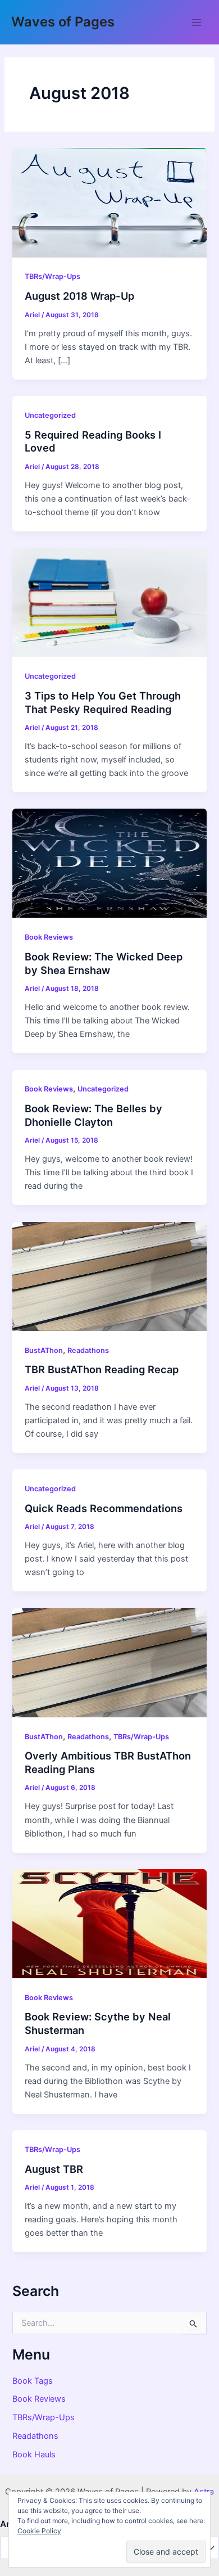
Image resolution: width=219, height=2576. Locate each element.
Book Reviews (49, 937)
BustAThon (44, 1350)
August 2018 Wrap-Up (79, 296)
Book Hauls (34, 2455)
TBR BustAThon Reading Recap (102, 1369)
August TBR (54, 2169)
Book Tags (33, 2381)
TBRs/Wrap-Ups (53, 276)
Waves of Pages (63, 22)
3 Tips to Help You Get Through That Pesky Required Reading (103, 702)
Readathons (88, 1350)
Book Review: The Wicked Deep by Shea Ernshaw (104, 963)
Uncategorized (50, 415)
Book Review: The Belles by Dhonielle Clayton (93, 1115)
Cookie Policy (39, 2531)
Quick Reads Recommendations (104, 1508)
